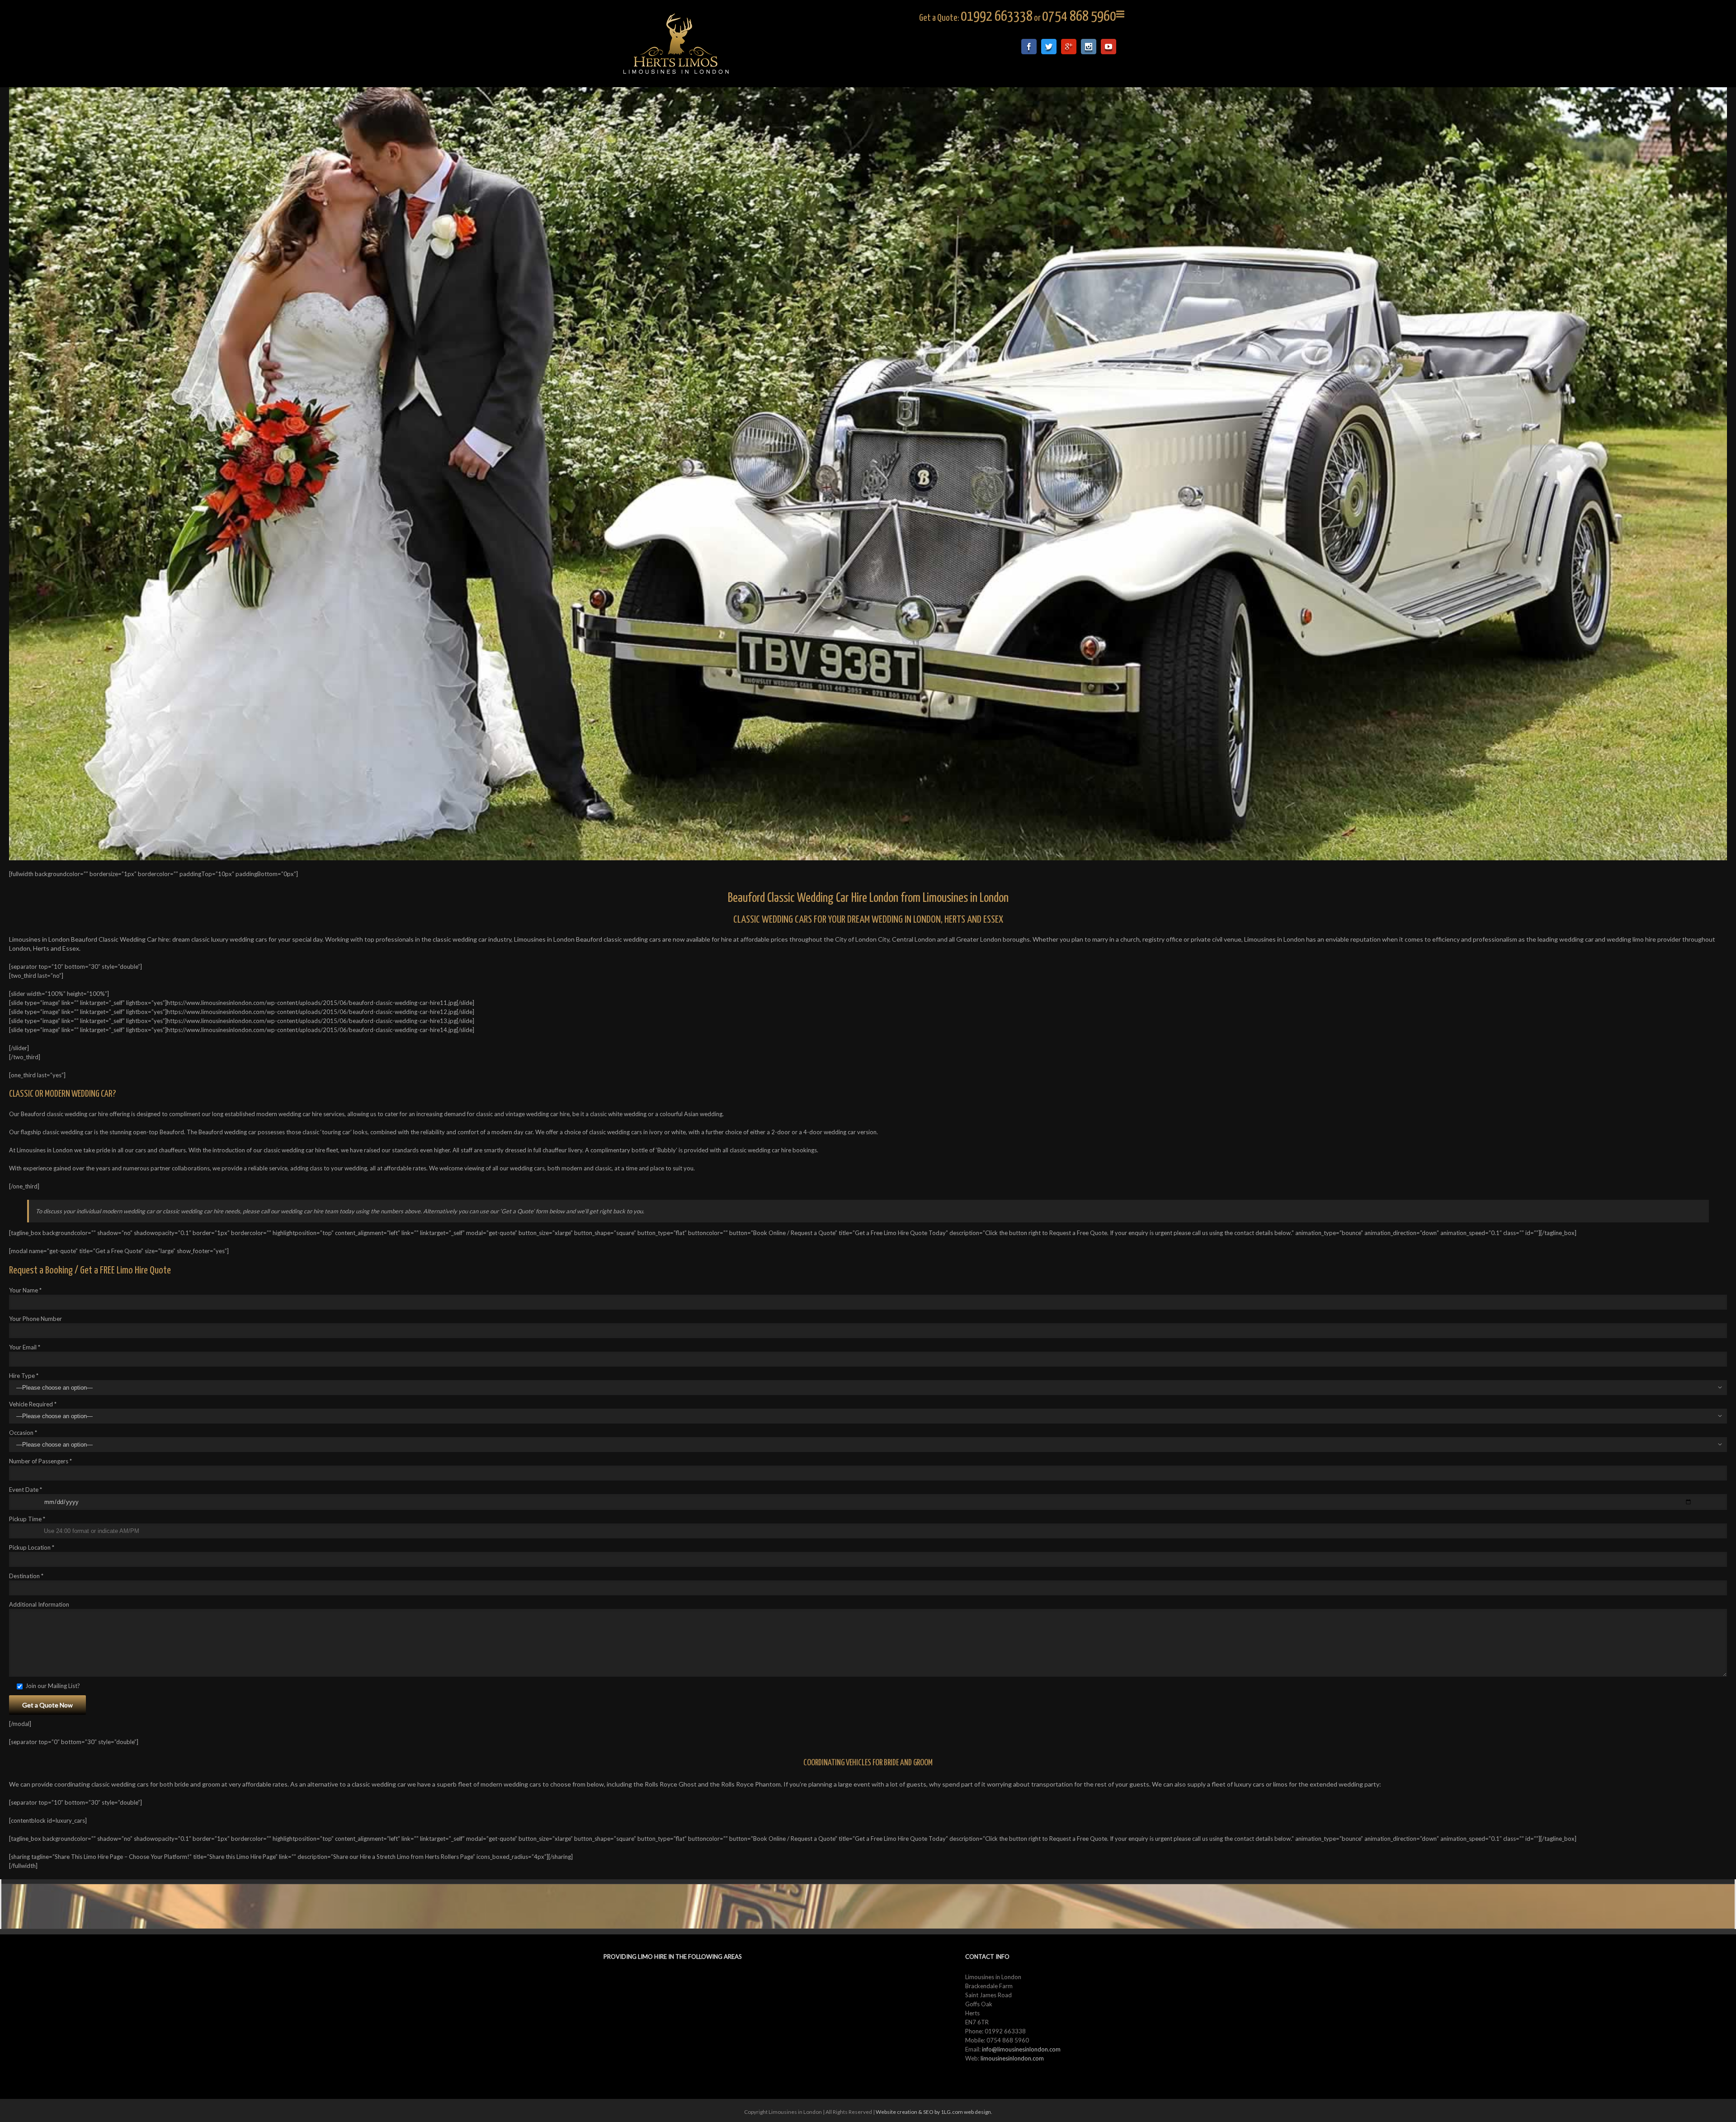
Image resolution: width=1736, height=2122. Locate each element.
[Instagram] (1089, 47)
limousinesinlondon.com (1012, 2058)
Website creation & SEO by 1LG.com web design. (934, 2112)
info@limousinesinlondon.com (1021, 2049)
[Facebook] (1029, 47)
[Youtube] (1109, 47)
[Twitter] (1049, 47)
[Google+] (1069, 47)
